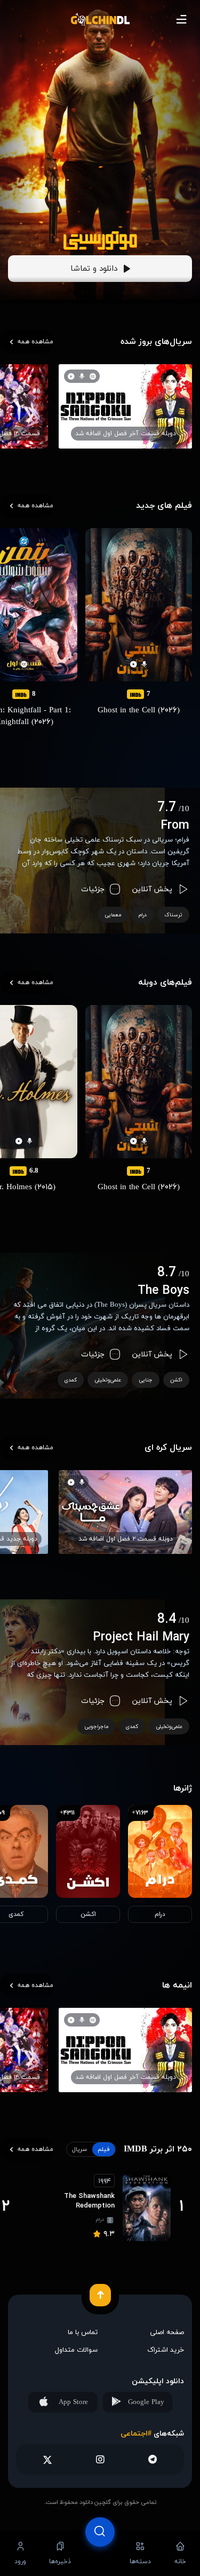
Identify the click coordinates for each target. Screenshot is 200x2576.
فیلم (104, 2149)
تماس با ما (83, 2332)
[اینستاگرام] (100, 2459)
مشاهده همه (35, 342)
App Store (73, 2402)
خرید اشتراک (166, 2350)
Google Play (146, 2402)
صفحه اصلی (167, 2332)
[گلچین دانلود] (100, 19)
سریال (79, 2149)
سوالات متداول (76, 2350)
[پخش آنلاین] (100, 2553)
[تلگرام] (152, 2459)
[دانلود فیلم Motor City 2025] (100, 241)
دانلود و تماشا (94, 269)
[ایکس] (48, 2459)
